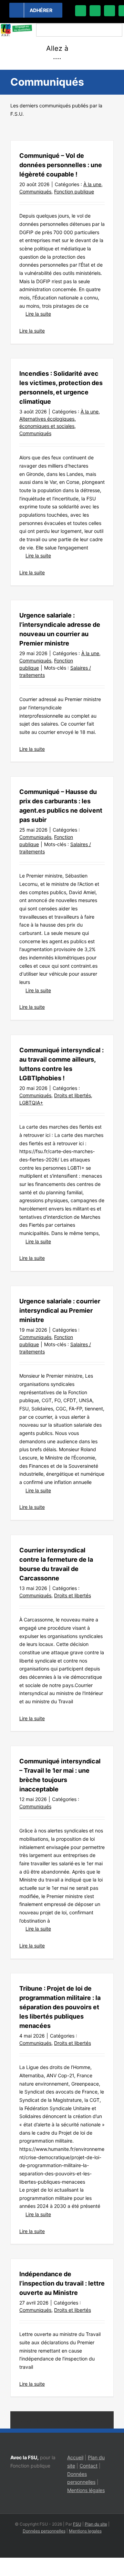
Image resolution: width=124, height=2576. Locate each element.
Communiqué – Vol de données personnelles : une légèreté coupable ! (61, 165)
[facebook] (81, 11)
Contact (89, 2466)
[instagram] (110, 11)
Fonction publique (74, 191)
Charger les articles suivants (62, 2420)
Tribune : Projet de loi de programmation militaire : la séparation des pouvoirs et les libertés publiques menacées (60, 2007)
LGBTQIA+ (31, 1103)
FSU (77, 2524)
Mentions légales (86, 2490)
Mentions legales (85, 2531)
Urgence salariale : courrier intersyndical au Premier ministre (60, 1310)
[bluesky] (95, 11)
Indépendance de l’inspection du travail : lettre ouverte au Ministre (62, 2283)
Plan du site (96, 2524)
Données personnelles (44, 2531)
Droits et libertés (73, 1095)
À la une (92, 184)
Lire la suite (38, 314)
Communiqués (35, 191)
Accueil (75, 2457)
